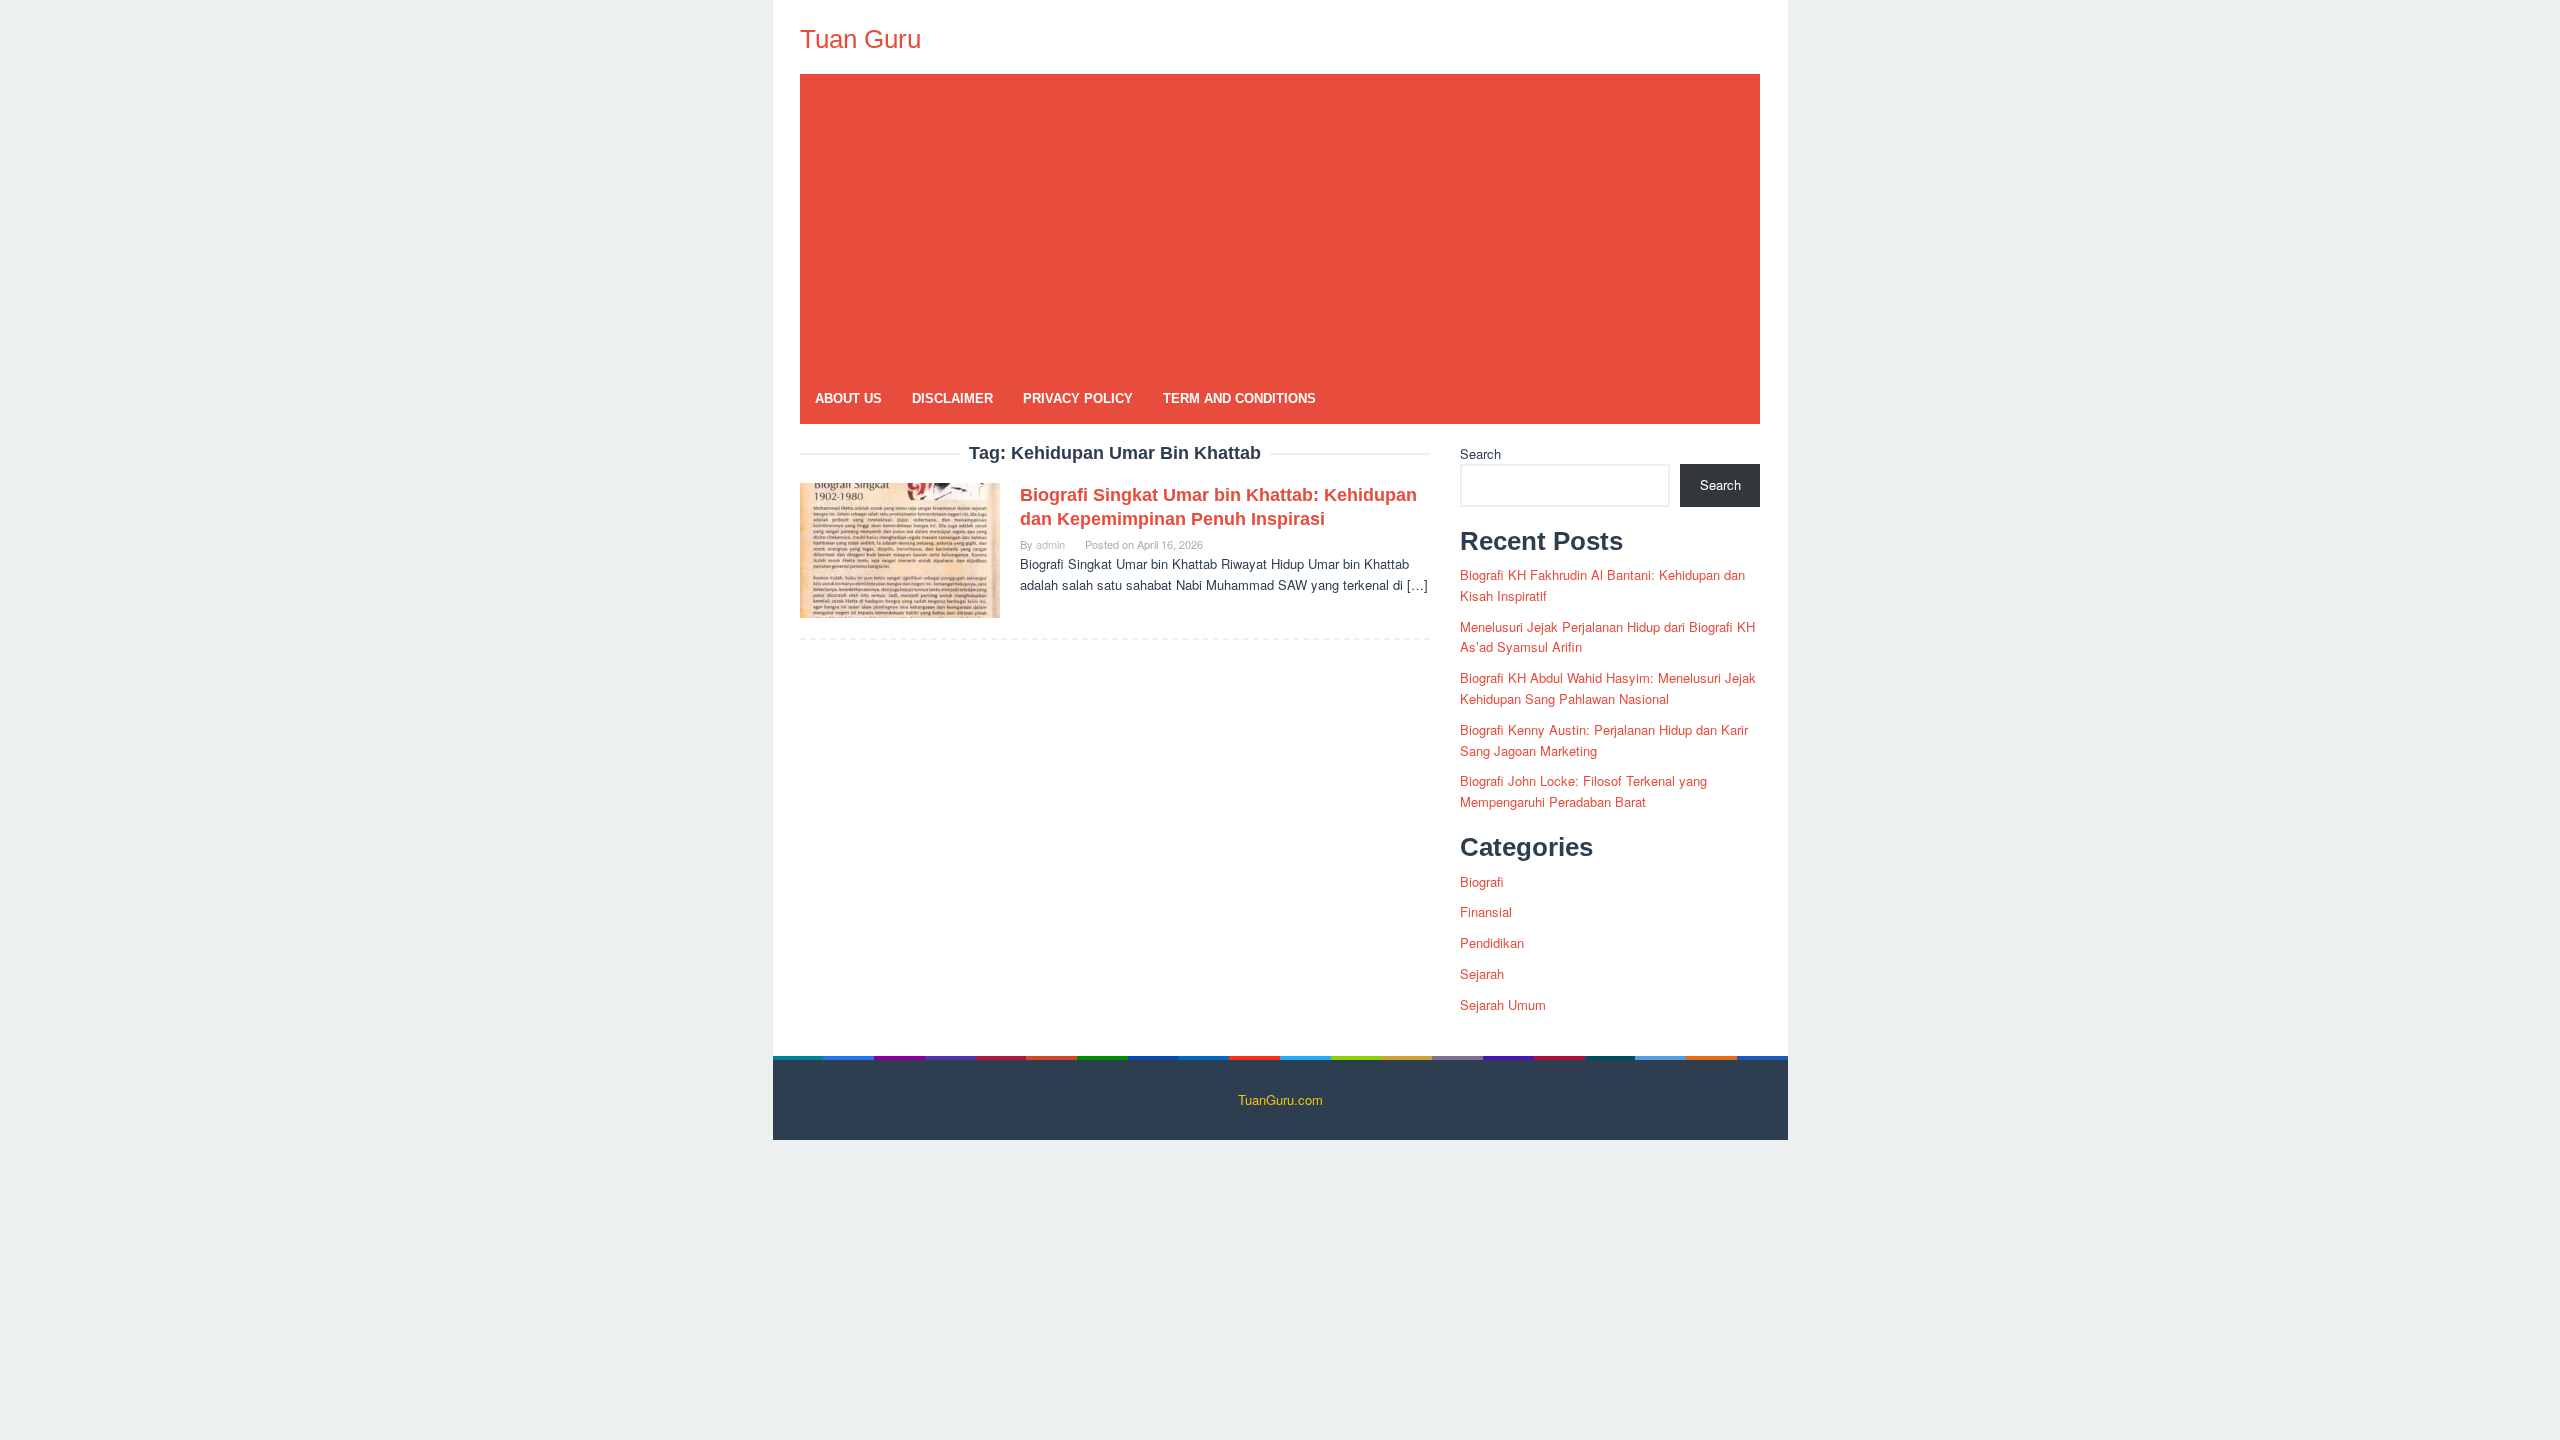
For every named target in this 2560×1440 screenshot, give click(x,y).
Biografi (1482, 881)
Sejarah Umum (1503, 1004)
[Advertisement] (1280, 224)
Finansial (1486, 911)
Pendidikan (1492, 942)
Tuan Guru (860, 39)
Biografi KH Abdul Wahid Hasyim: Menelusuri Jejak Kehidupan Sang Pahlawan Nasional (1608, 688)
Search (1480, 453)
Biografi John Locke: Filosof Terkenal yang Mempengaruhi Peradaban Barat (1583, 791)
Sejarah (1482, 973)
